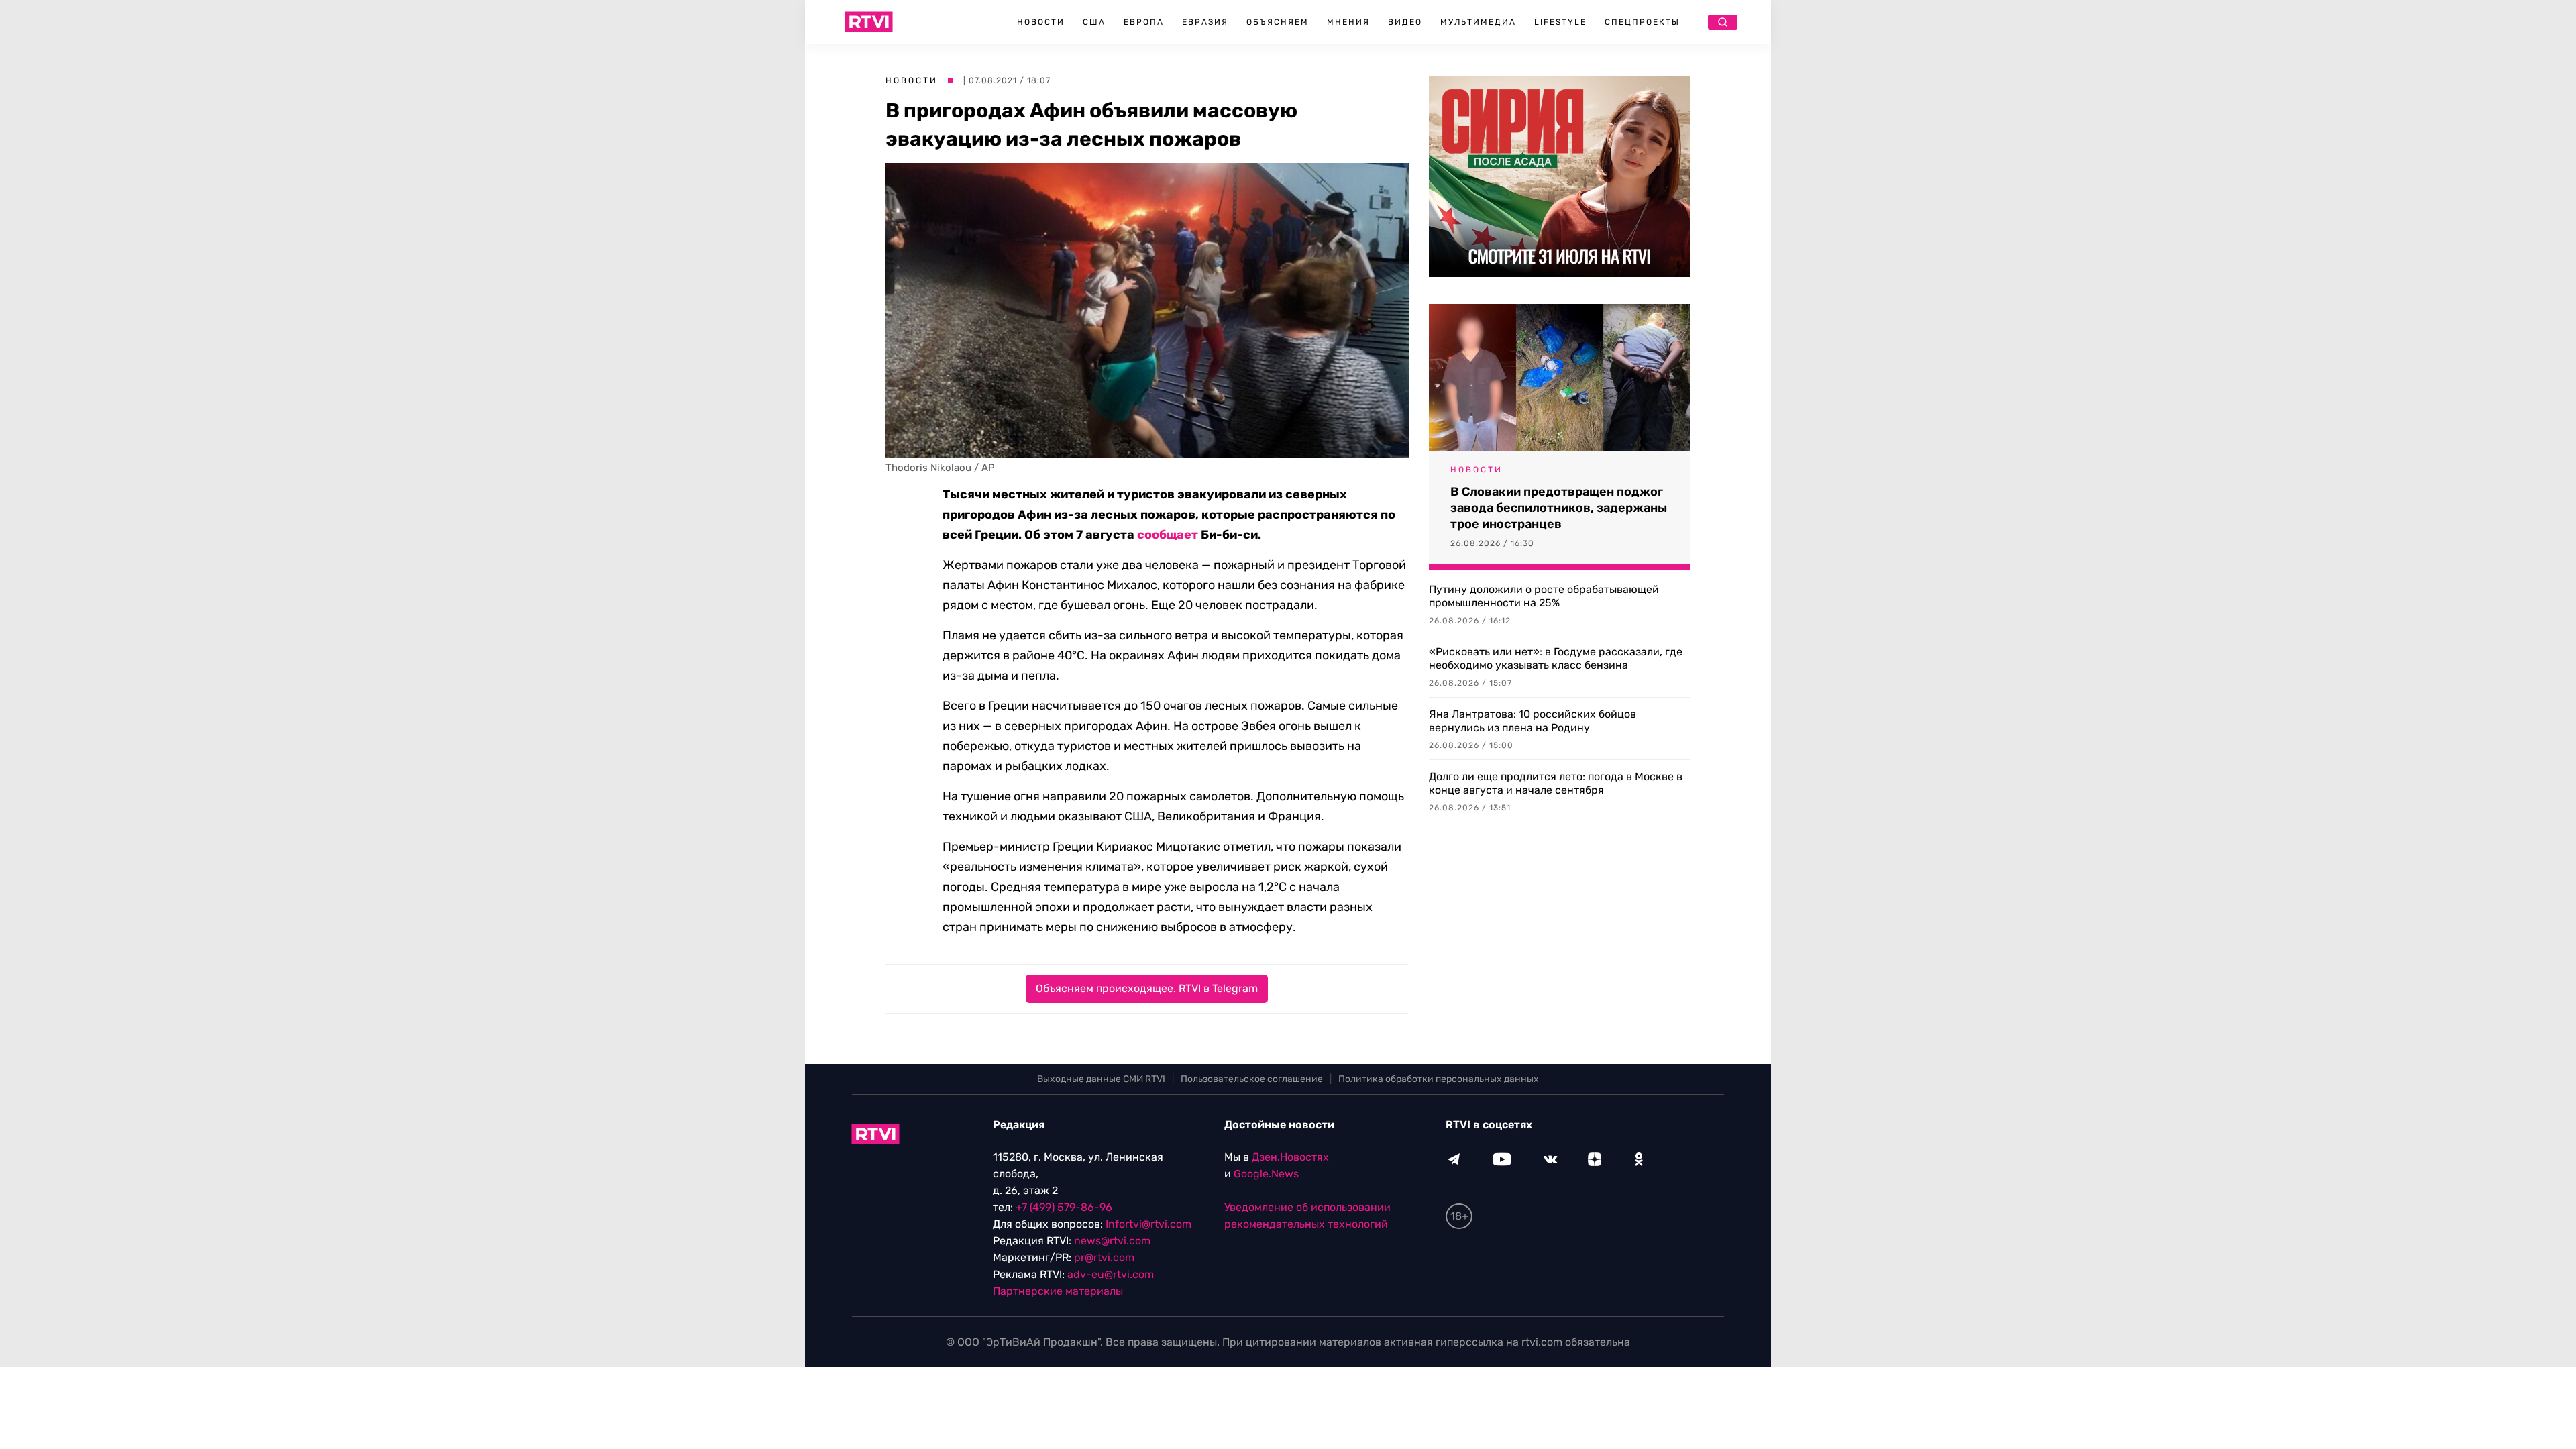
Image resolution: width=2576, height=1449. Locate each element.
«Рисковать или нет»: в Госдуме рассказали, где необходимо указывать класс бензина (1556, 658)
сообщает (1168, 535)
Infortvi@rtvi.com (1148, 1224)
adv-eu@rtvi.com (1111, 1274)
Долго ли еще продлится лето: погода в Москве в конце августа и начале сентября (1556, 783)
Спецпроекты (1642, 22)
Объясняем (1278, 22)
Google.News (1266, 1174)
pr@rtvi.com (1104, 1257)
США (1094, 22)
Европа (1144, 22)
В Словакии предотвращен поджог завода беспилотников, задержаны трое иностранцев (1559, 508)
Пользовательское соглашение (1252, 1079)
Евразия (1205, 22)
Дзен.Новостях (1290, 1157)
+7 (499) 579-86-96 (1064, 1207)
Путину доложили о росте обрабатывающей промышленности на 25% (1544, 596)
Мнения (1348, 22)
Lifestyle (1560, 22)
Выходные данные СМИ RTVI (1101, 1079)
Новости (1041, 22)
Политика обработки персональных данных (1439, 1079)
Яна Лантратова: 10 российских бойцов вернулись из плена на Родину (1533, 721)
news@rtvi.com (1112, 1241)
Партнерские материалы (1058, 1291)
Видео (1405, 22)
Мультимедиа (1478, 22)
